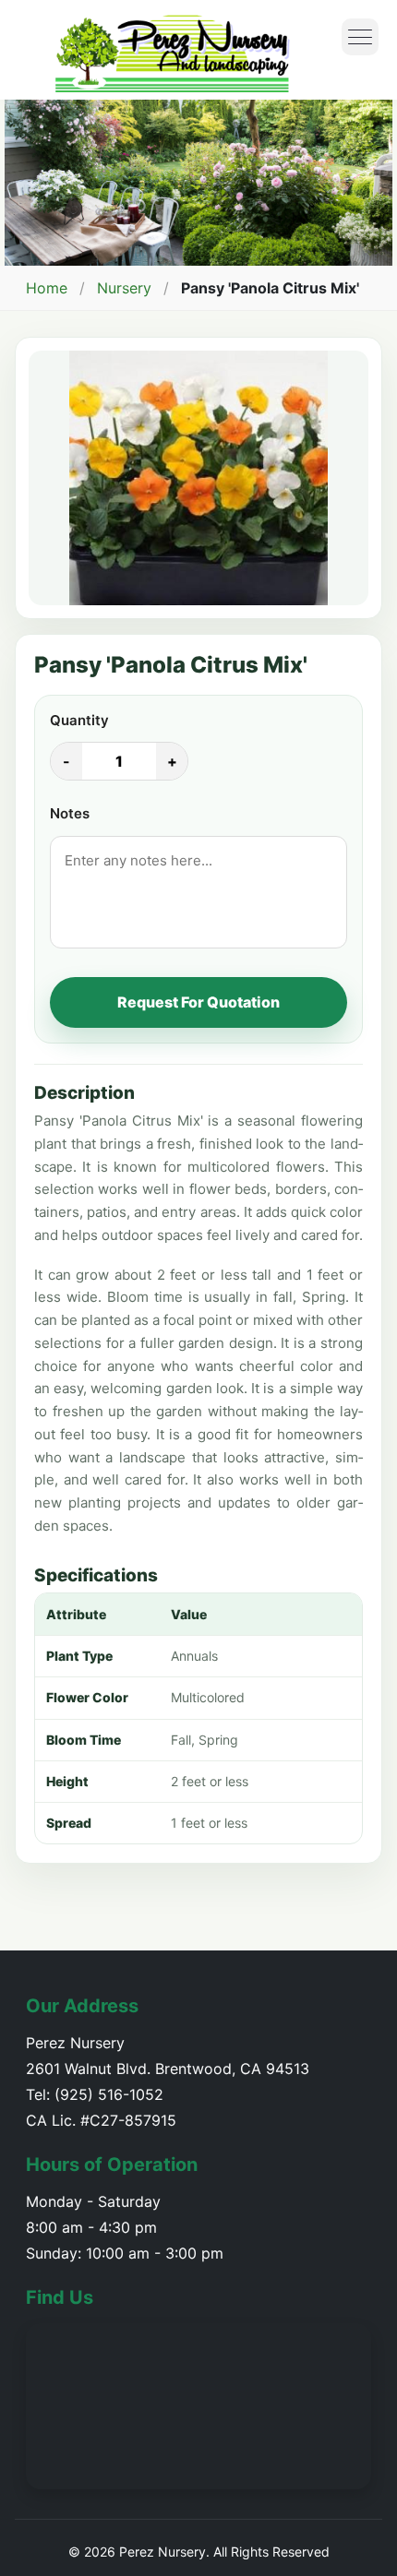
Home (47, 288)
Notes (70, 813)
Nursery (124, 288)
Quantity (79, 720)
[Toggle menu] (360, 37)
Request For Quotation (198, 1002)
